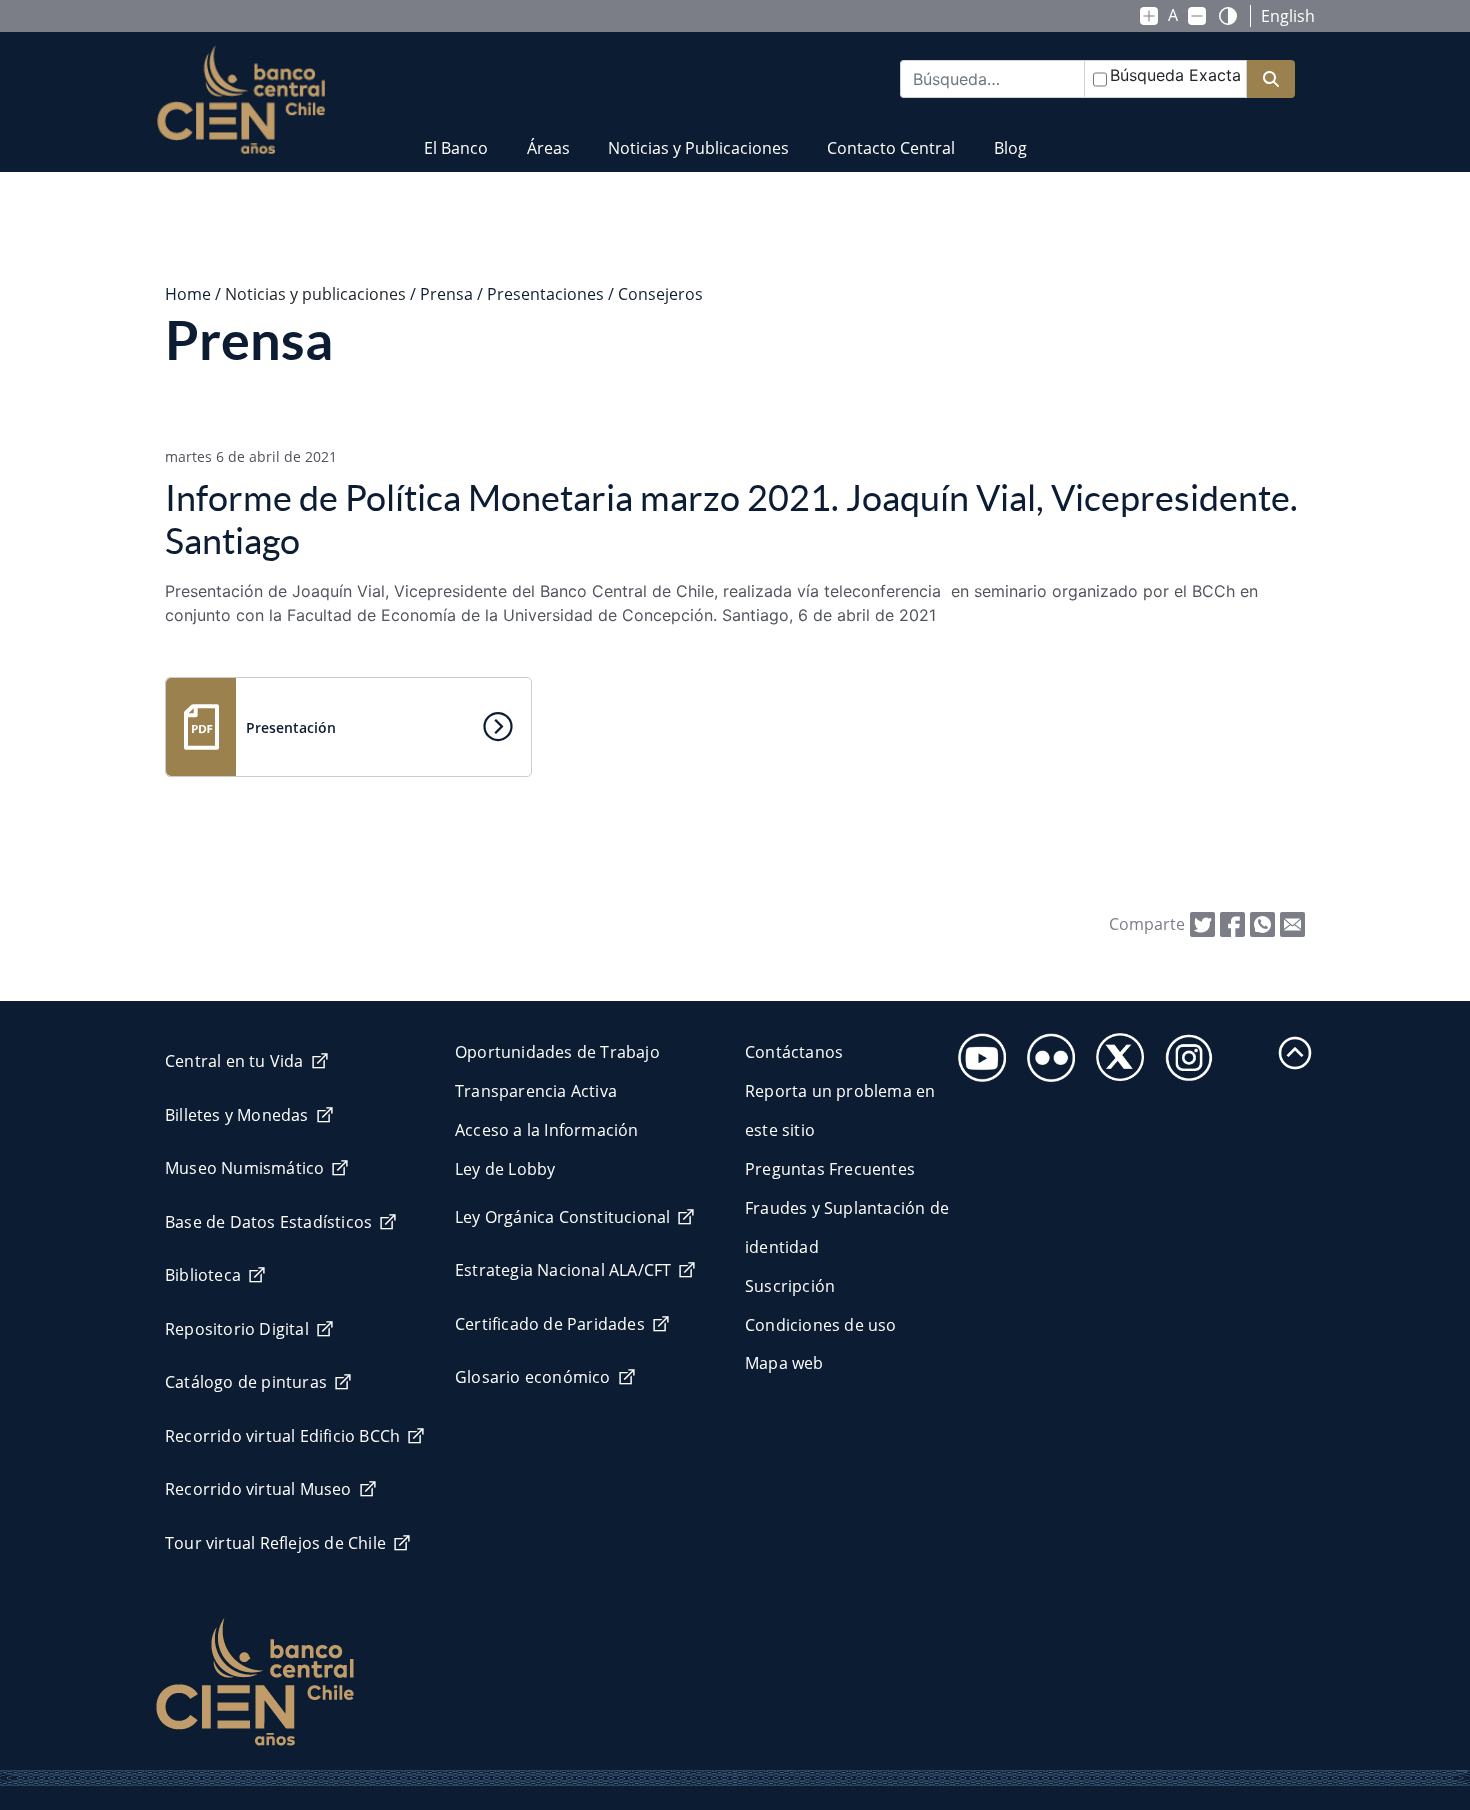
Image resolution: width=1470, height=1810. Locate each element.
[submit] (1271, 79)
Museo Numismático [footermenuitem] (244, 1168)
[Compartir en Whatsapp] (1262, 923)
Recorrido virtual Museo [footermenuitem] (258, 1489)
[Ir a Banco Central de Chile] (241, 100)
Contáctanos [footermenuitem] (794, 1052)
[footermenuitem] (976, 1051)
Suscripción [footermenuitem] (790, 1286)
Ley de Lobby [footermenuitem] (505, 1169)
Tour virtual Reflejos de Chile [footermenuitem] (275, 1543)
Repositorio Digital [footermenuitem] (237, 1329)
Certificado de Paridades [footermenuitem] (550, 1324)
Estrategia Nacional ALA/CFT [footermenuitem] (563, 1270)
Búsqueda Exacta (1175, 75)
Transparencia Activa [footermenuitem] (536, 1091)
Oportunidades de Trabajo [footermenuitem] (557, 1052)
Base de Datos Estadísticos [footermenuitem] (268, 1222)
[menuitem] (456, 135)
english (1288, 16)
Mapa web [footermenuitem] (784, 1363)
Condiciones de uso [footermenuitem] (821, 1325)
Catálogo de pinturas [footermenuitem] (246, 1382)
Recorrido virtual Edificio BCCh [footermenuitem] (282, 1436)
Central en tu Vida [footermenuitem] (234, 1061)
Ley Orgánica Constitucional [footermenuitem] (562, 1217)
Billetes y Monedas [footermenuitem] (237, 1115)
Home (188, 294)
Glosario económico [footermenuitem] (533, 1377)
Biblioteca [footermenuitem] (203, 1275)
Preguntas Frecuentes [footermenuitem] (830, 1169)
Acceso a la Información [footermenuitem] (547, 1130)
